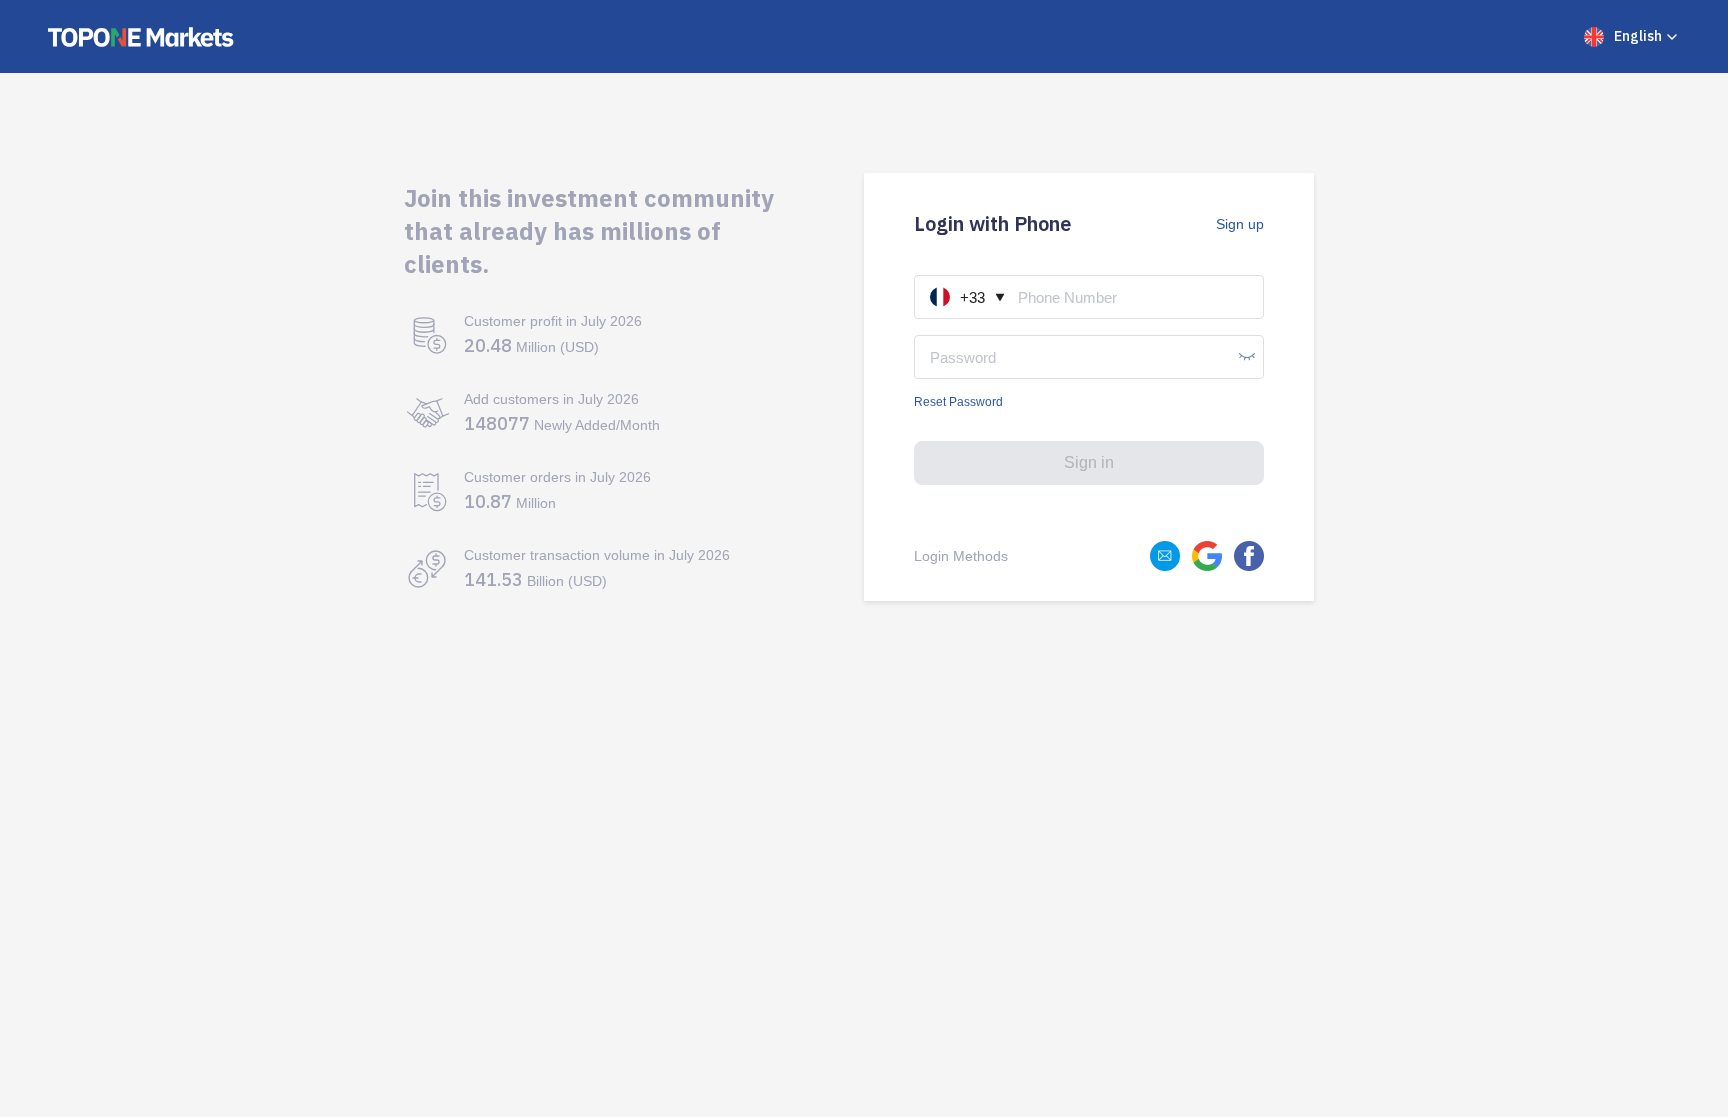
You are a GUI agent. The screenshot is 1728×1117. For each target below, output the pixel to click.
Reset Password (958, 402)
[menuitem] (1632, 37)
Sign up (1240, 224)
